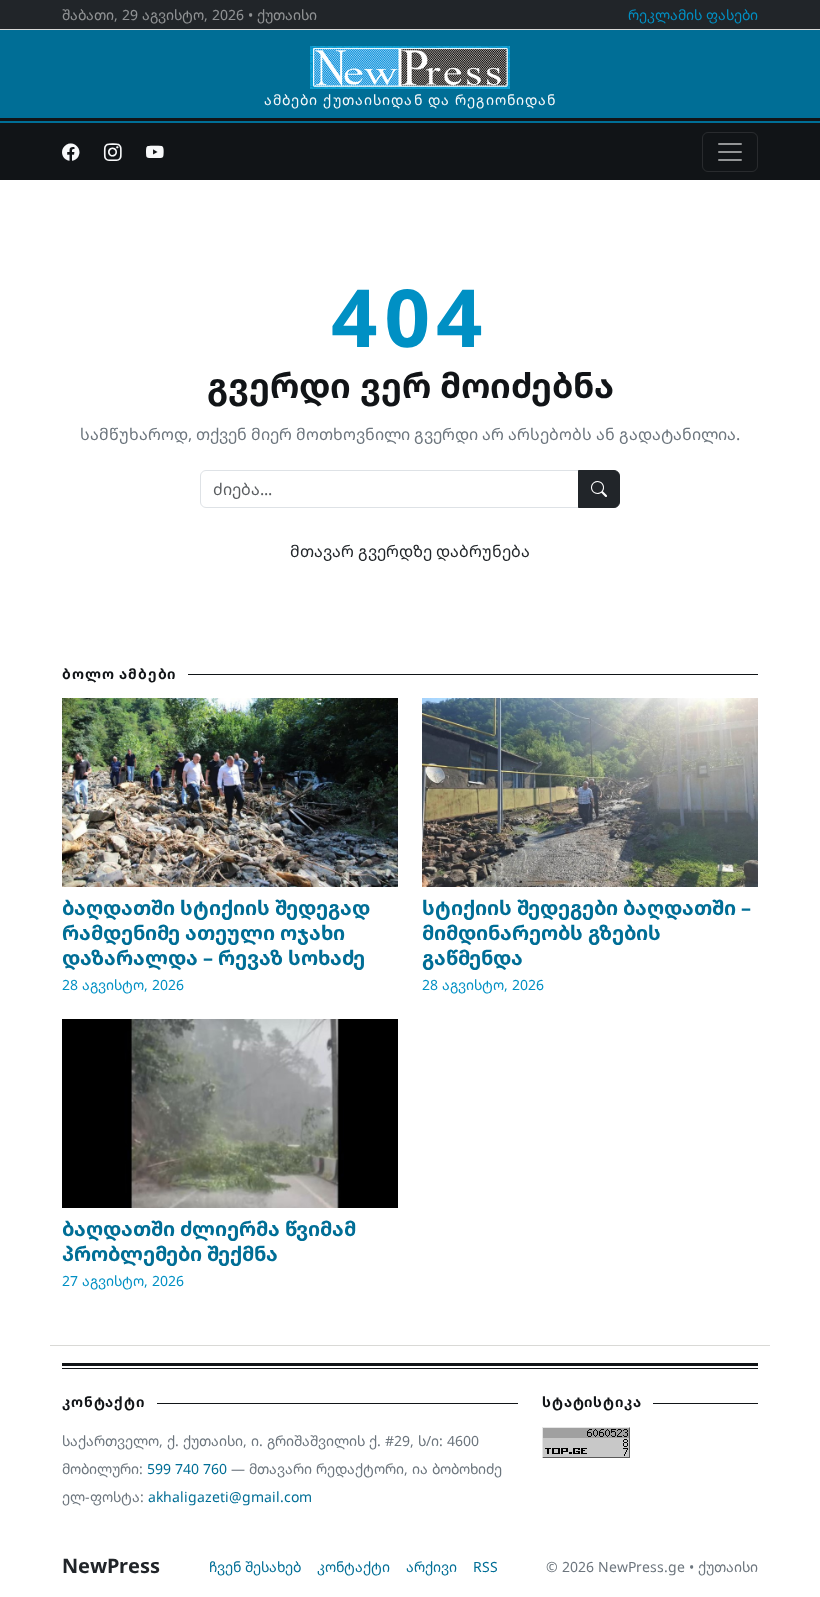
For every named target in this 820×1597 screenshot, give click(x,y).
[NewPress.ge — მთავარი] (410, 58)
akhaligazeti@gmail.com (230, 1496)
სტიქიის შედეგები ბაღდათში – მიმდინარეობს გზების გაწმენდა (586, 932)
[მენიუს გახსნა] (730, 152)
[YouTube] (155, 152)
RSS (485, 1566)
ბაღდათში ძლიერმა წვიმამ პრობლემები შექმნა (209, 1241)
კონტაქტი (353, 1566)
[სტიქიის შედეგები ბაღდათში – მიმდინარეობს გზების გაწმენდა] (590, 792)
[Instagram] (113, 152)
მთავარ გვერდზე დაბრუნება (410, 551)
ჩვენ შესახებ (255, 1566)
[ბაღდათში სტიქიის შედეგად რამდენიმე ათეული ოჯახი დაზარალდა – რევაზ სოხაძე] (230, 792)
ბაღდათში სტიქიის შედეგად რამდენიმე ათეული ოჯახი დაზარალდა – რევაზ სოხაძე (216, 932)
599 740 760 (187, 1468)
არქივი (431, 1566)
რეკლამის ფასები (693, 14)
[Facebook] (71, 152)
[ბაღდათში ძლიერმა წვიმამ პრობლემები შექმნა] (230, 1113)
